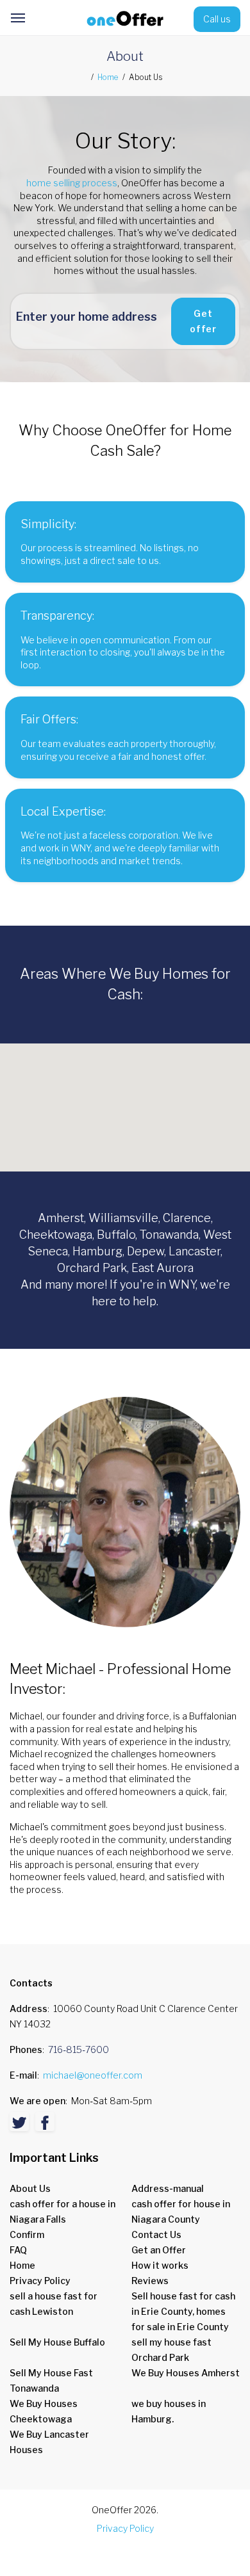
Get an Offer (159, 2250)
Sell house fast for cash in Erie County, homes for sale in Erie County (183, 2311)
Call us (217, 19)
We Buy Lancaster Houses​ (49, 2442)
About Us (30, 2188)
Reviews (150, 2281)
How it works (160, 2265)
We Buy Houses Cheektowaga (44, 2411)
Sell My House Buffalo (57, 2342)
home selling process (72, 183)
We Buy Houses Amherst (186, 2373)
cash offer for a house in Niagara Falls (63, 2211)
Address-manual (168, 2188)
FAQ (18, 2250)
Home (108, 77)
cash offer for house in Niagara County (181, 2211)
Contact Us (156, 2234)
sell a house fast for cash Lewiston (54, 2304)
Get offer (203, 321)
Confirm (27, 2234)
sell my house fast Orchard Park (171, 2350)
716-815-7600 (79, 2049)
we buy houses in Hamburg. (169, 2411)
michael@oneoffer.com (93, 2075)
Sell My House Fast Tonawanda (51, 2380)
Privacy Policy (40, 2281)
